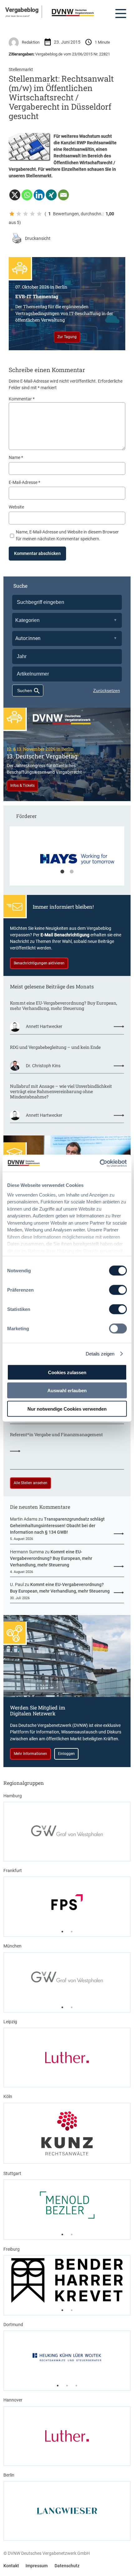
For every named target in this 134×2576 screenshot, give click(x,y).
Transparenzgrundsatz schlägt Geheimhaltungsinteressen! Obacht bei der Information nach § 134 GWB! (57, 1526)
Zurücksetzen (107, 691)
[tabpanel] (67, 859)
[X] (15, 195)
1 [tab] (62, 872)
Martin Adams (24, 1519)
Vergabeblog (22, 10)
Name (16, 457)
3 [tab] (76, 2386)
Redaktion (31, 42)
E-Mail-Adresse (24, 482)
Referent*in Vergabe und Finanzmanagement (56, 1434)
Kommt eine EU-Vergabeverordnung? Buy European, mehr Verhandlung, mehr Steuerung (64, 1006)
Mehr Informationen (30, 1754)
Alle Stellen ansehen (31, 1483)
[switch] (118, 1290)
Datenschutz (67, 2566)
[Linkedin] (39, 195)
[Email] (63, 195)
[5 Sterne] (39, 214)
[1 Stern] (12, 214)
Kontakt (11, 2566)
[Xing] (51, 195)
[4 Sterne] (32, 214)
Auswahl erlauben (67, 1391)
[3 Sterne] (26, 214)
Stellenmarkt (21, 69)
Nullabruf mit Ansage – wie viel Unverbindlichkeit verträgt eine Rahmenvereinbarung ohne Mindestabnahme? (61, 1091)
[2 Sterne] (19, 214)
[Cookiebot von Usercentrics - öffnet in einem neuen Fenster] (100, 1163)
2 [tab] (72, 872)
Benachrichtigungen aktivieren (39, 963)
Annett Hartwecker (44, 1026)
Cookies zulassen (67, 1372)
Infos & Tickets (22, 786)
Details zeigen (100, 1353)
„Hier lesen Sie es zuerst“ (18, 16)
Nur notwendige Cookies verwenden (67, 1409)
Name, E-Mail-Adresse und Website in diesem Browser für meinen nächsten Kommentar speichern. (67, 535)
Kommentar (22, 399)
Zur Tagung (67, 337)
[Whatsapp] (27, 195)
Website (16, 507)
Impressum (37, 2566)
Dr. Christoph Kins (43, 1066)
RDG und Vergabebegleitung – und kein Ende (55, 1047)
